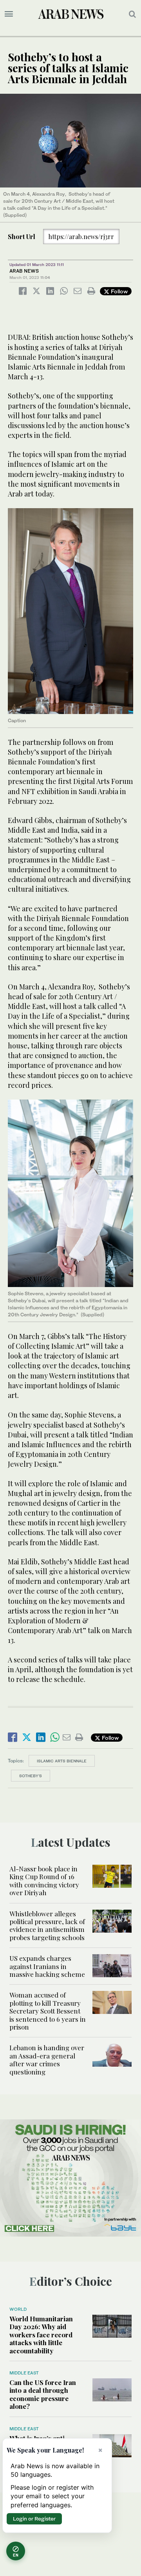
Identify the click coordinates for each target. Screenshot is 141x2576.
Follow (118, 291)
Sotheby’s (31, 1776)
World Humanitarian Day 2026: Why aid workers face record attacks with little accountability (41, 2335)
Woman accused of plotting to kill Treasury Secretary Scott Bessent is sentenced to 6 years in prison (48, 2011)
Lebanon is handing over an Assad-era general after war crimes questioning (47, 2059)
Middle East (24, 2373)
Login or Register (34, 2519)
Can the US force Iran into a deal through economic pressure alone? (43, 2394)
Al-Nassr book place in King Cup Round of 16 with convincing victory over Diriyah (44, 1881)
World (18, 2309)
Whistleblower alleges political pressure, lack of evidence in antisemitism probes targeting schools (47, 1925)
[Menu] (9, 14)
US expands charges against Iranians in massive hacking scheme (47, 1966)
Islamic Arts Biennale (62, 1761)
